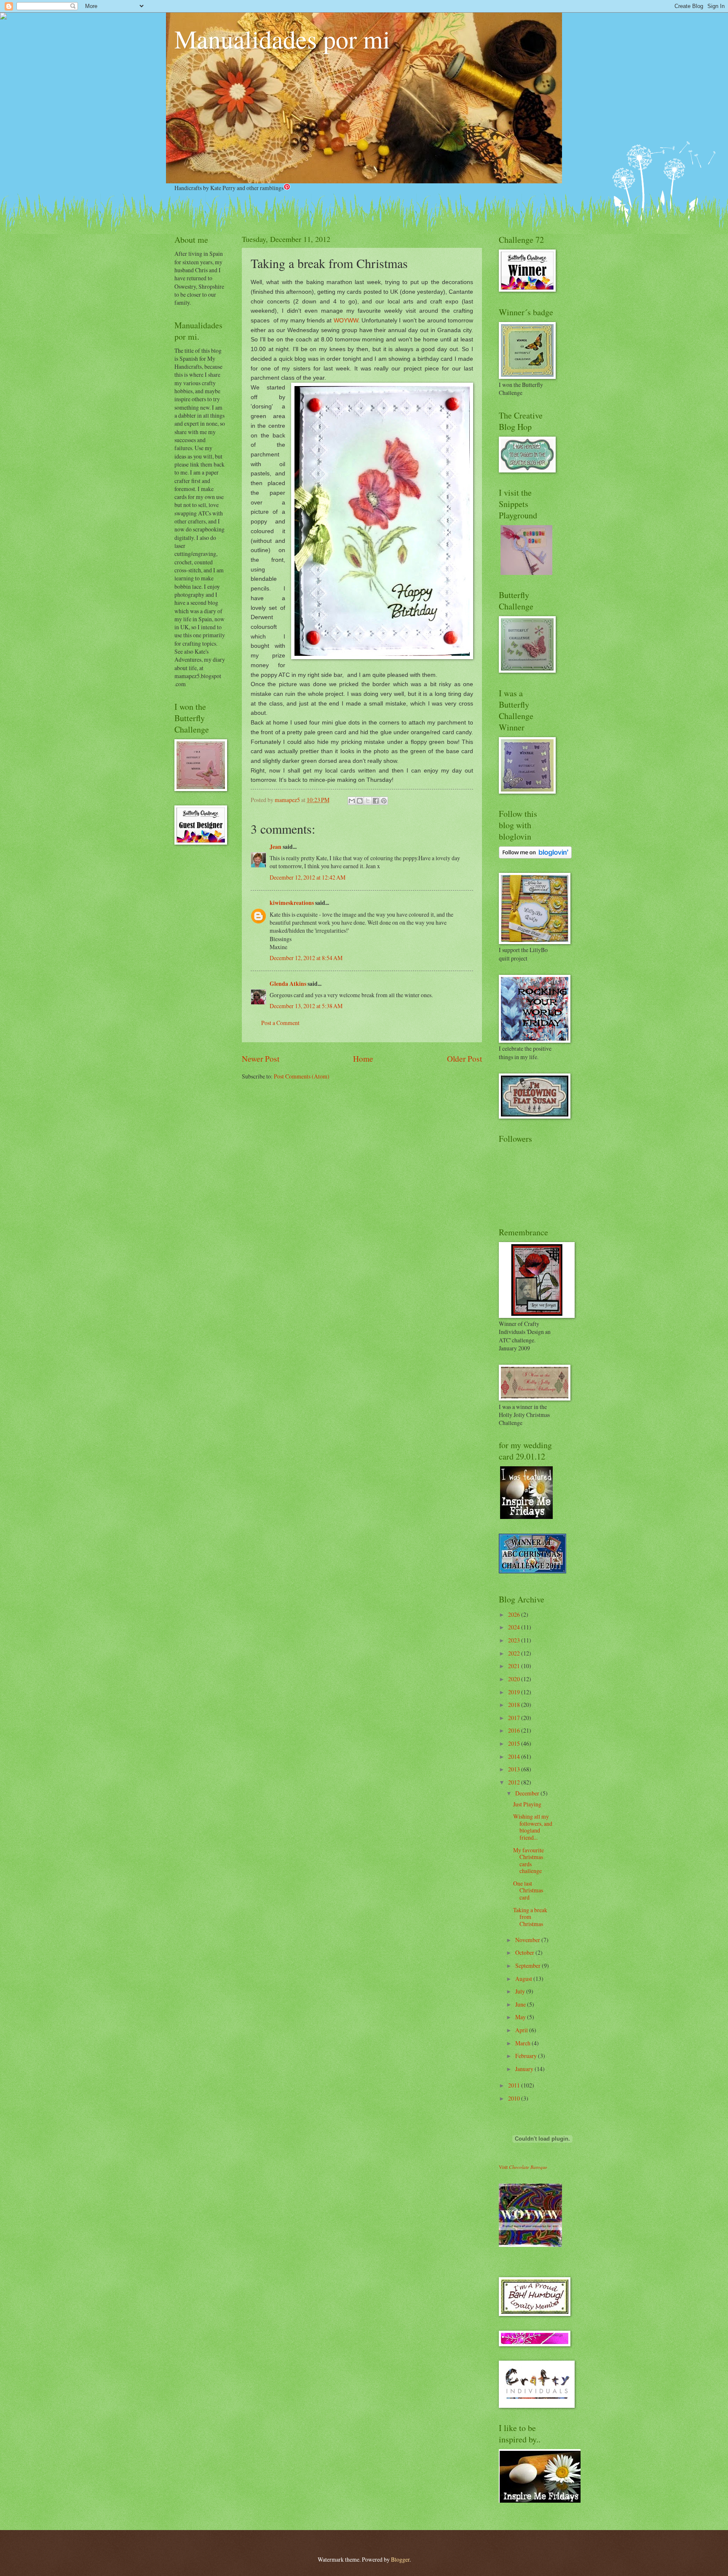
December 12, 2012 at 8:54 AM (306, 958)
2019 (515, 1692)
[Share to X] (368, 801)
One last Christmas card (528, 1890)
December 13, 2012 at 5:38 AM (306, 1006)
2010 (515, 2098)
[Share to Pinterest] (384, 801)
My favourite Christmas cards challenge (529, 1861)
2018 (515, 1705)
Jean (276, 847)
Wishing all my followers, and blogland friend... (533, 1827)
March (523, 2043)
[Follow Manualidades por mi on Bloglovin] (535, 856)
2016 (515, 1730)
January (525, 2069)
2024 (515, 1627)
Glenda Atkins (288, 984)
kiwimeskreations (292, 903)
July (521, 1991)
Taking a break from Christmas (530, 1917)
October (525, 1952)
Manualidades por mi (282, 39)
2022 (515, 1653)
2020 (515, 1679)
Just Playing (527, 1804)
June (521, 2004)
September (529, 1966)
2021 (515, 1666)
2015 (515, 1743)
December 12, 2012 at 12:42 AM (308, 877)
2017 (515, 1718)
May (521, 2017)
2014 (515, 1756)
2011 (515, 2085)
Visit (523, 2167)
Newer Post (261, 1059)
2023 (515, 1640)
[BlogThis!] (360, 801)
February (527, 2056)
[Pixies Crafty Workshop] (526, 573)
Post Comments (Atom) (302, 1076)
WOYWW (346, 320)
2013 (515, 1769)
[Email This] (352, 801)
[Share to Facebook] (376, 801)
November (528, 1940)
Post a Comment (280, 1023)
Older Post (464, 1059)
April (522, 2030)
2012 (515, 1782)
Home (363, 1059)
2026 (515, 1614)
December (528, 1793)
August (524, 1979)
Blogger (400, 2559)
